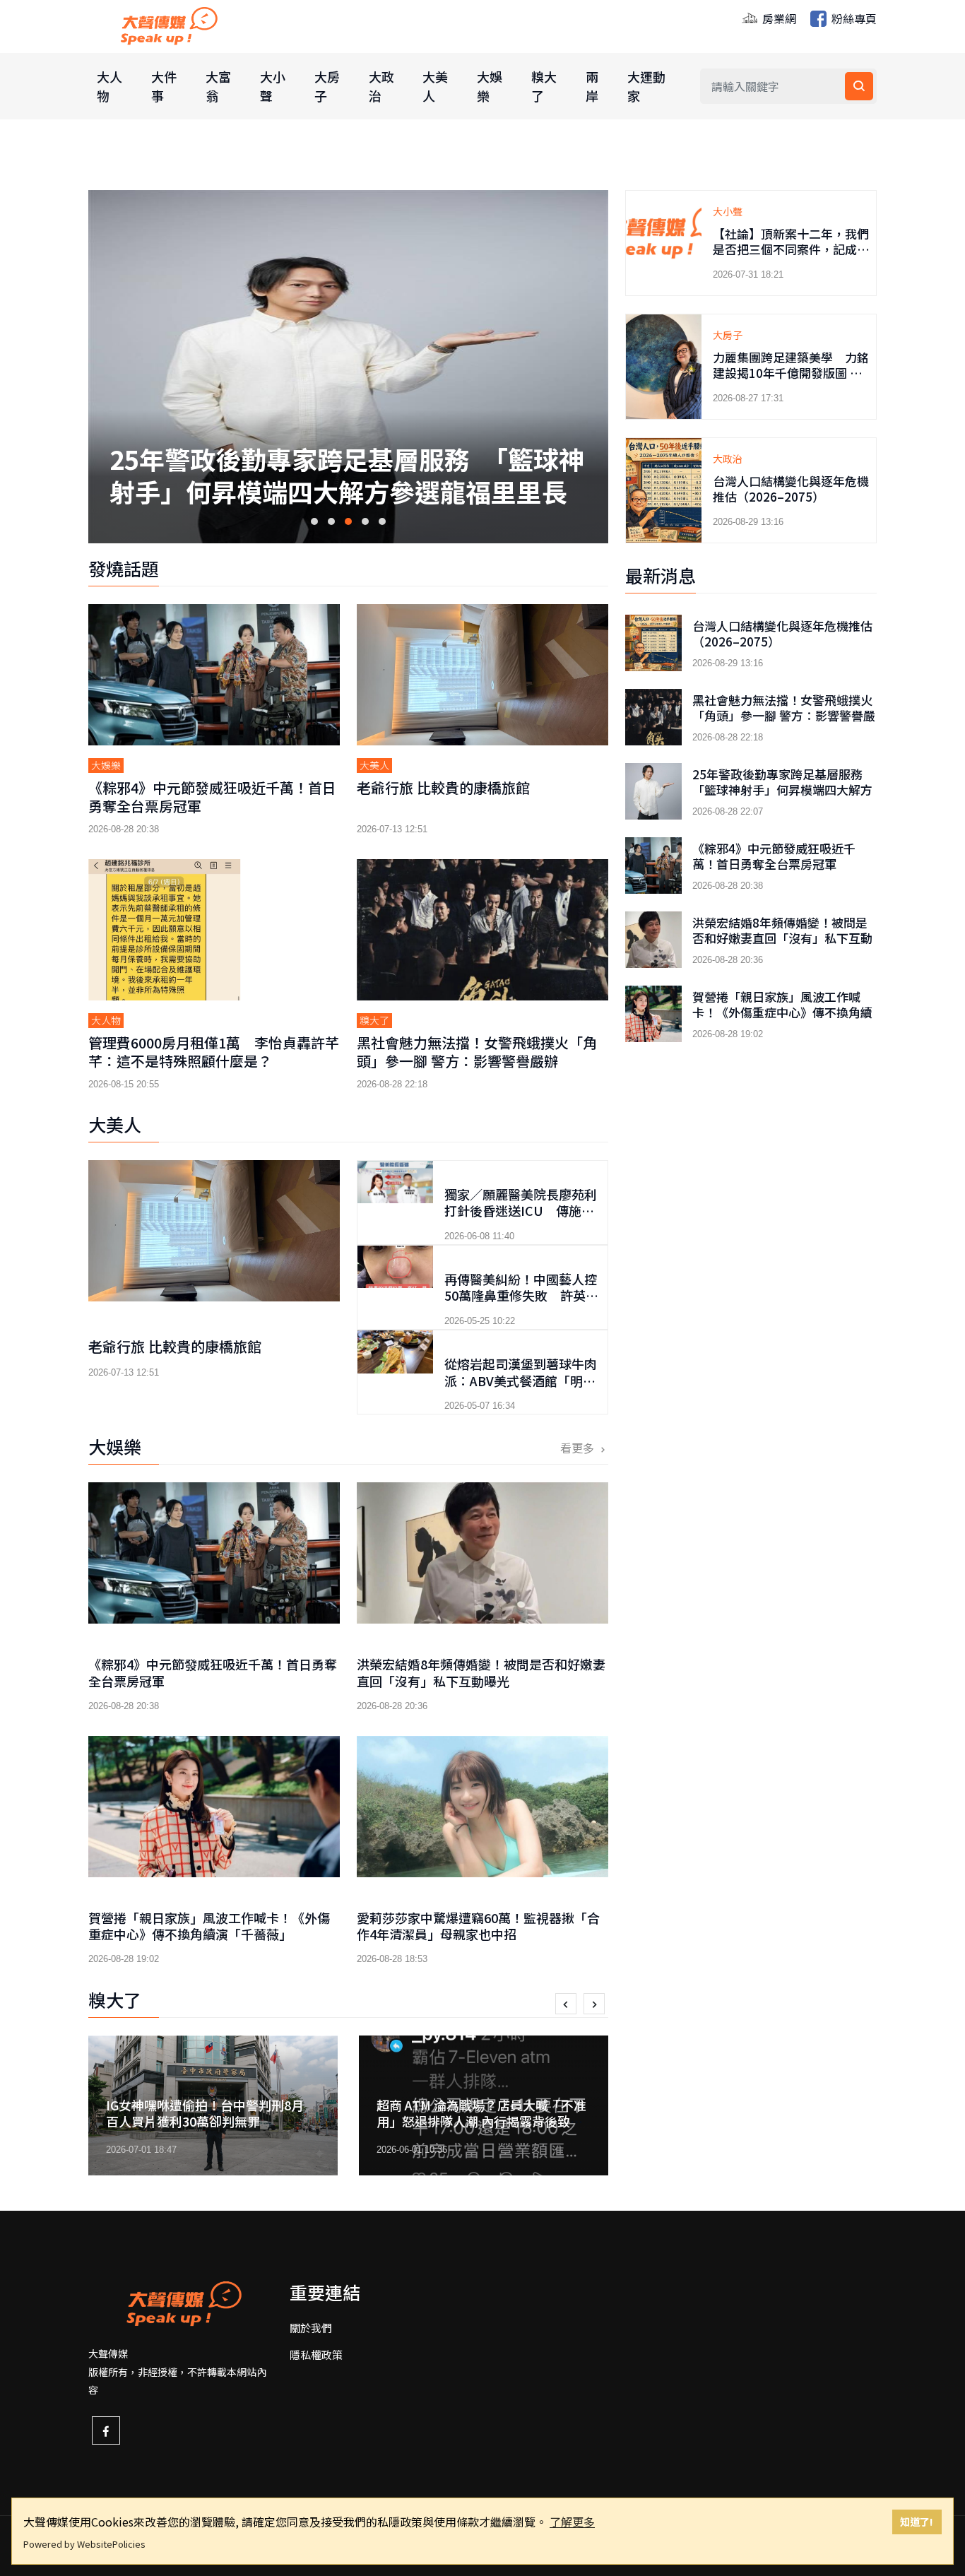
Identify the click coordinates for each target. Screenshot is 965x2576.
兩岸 (592, 86)
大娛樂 (490, 86)
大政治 (381, 86)
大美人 (435, 86)
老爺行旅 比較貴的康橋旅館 (443, 787)
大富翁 (218, 86)
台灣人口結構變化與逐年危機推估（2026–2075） (791, 489)
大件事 (164, 86)
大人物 (109, 86)
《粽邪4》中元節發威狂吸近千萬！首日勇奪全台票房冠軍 (346, 414)
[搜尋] (859, 86)
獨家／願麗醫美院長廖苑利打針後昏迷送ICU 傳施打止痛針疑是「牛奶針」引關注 (521, 1219)
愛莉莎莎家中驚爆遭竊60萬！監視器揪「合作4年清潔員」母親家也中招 (478, 1926)
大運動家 (646, 86)
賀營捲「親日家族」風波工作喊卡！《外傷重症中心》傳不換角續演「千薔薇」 (209, 1926)
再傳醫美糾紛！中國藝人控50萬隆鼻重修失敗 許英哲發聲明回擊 (521, 1295)
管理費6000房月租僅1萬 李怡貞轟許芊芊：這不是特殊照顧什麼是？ (214, 1052)
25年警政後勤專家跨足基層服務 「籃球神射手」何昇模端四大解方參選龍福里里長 (783, 790)
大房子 (327, 86)
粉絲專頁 (853, 18)
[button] (314, 521)
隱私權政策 (316, 2355)
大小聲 (273, 86)
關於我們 (311, 2328)
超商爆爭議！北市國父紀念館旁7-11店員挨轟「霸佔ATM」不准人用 (481, 2113)
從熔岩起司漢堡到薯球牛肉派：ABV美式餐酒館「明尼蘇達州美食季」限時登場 (521, 1380)
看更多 (579, 1448)
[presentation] (566, 2004)
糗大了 (544, 86)
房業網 (778, 18)
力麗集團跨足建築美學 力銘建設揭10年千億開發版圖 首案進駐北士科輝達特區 (791, 373)
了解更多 (572, 2522)
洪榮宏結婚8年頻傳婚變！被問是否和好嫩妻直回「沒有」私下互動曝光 (481, 1672)
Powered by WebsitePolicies (84, 2544)
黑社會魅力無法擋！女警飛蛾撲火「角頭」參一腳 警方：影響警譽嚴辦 (477, 1052)
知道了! (917, 2521)
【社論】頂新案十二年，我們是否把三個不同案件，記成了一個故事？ (791, 249)
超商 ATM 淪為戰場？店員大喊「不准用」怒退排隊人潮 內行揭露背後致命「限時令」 (214, 2121)
